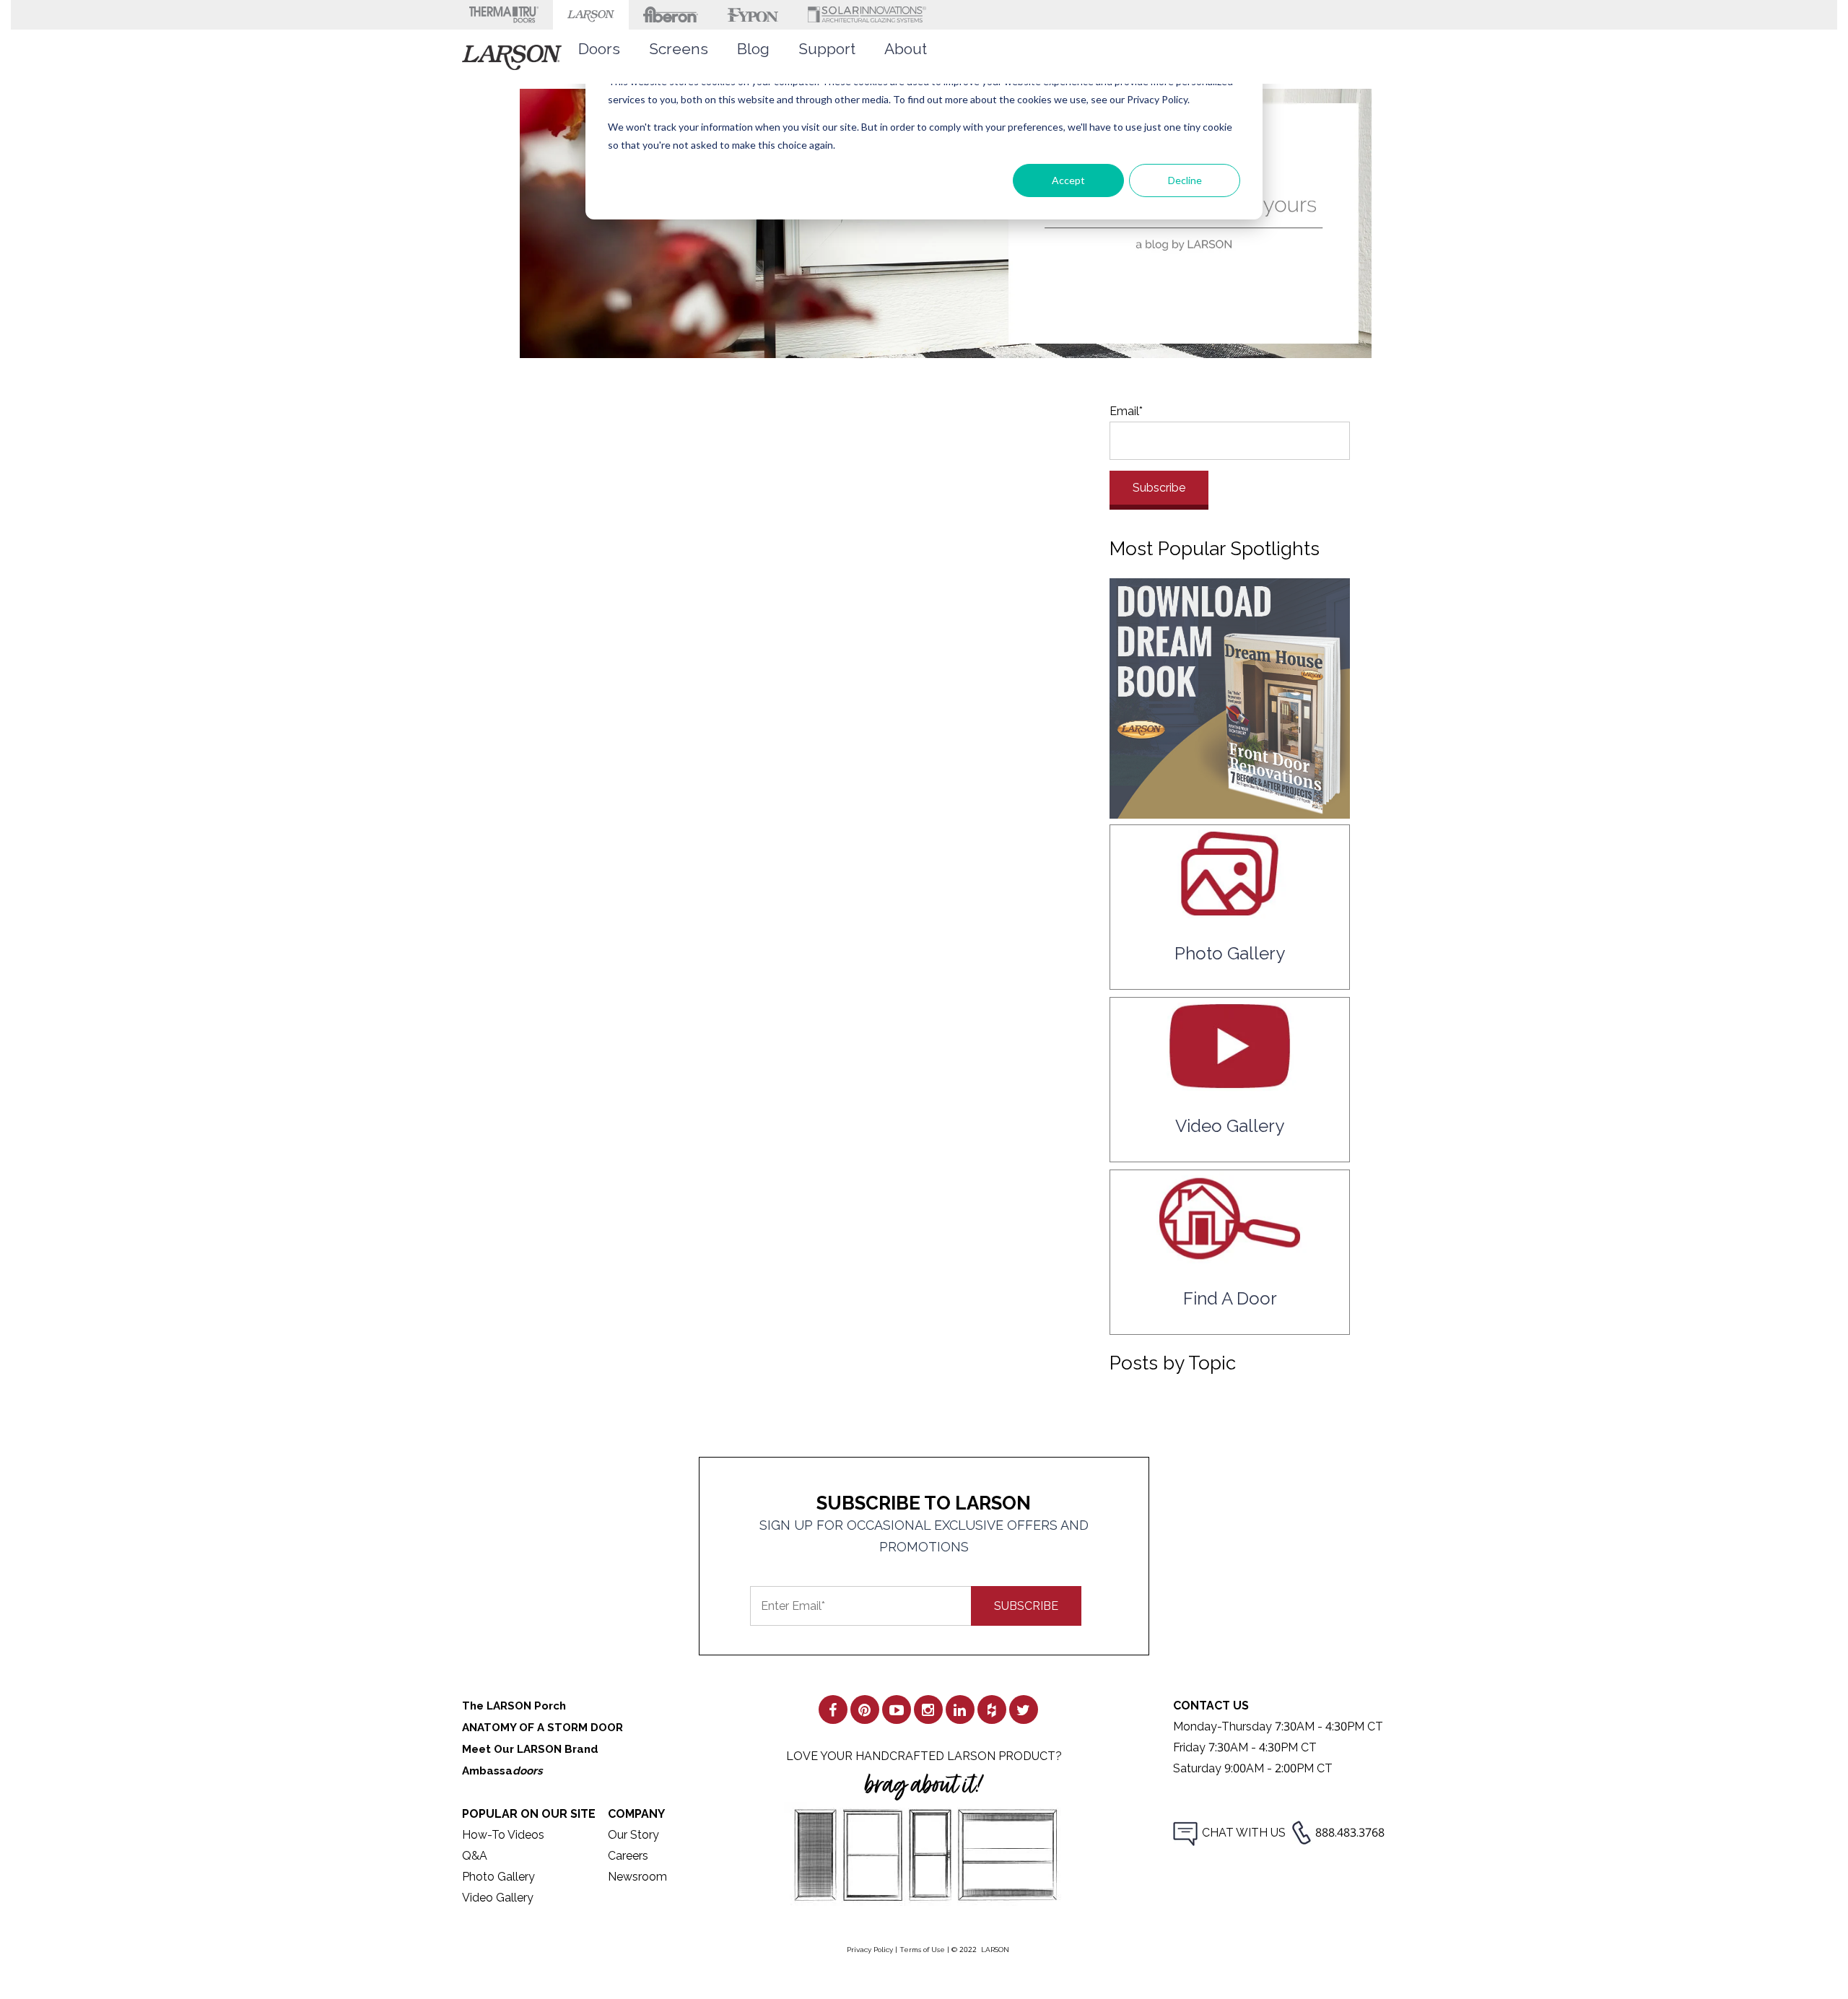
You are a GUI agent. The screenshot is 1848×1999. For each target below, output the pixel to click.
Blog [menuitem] (753, 49)
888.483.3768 (1350, 1833)
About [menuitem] (906, 49)
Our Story (633, 1835)
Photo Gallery (498, 1877)
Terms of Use (922, 1950)
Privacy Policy (870, 1950)
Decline (1185, 180)
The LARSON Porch (514, 1706)
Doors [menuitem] (599, 49)
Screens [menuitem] (679, 49)
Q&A (475, 1856)
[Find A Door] (1230, 1257)
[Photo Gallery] (1230, 911)
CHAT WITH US (1244, 1833)
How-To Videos (503, 1835)
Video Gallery (498, 1898)
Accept (1068, 180)
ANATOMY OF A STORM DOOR (542, 1728)
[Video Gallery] (1230, 1084)
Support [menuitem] (827, 49)
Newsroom (637, 1877)
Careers (628, 1856)
